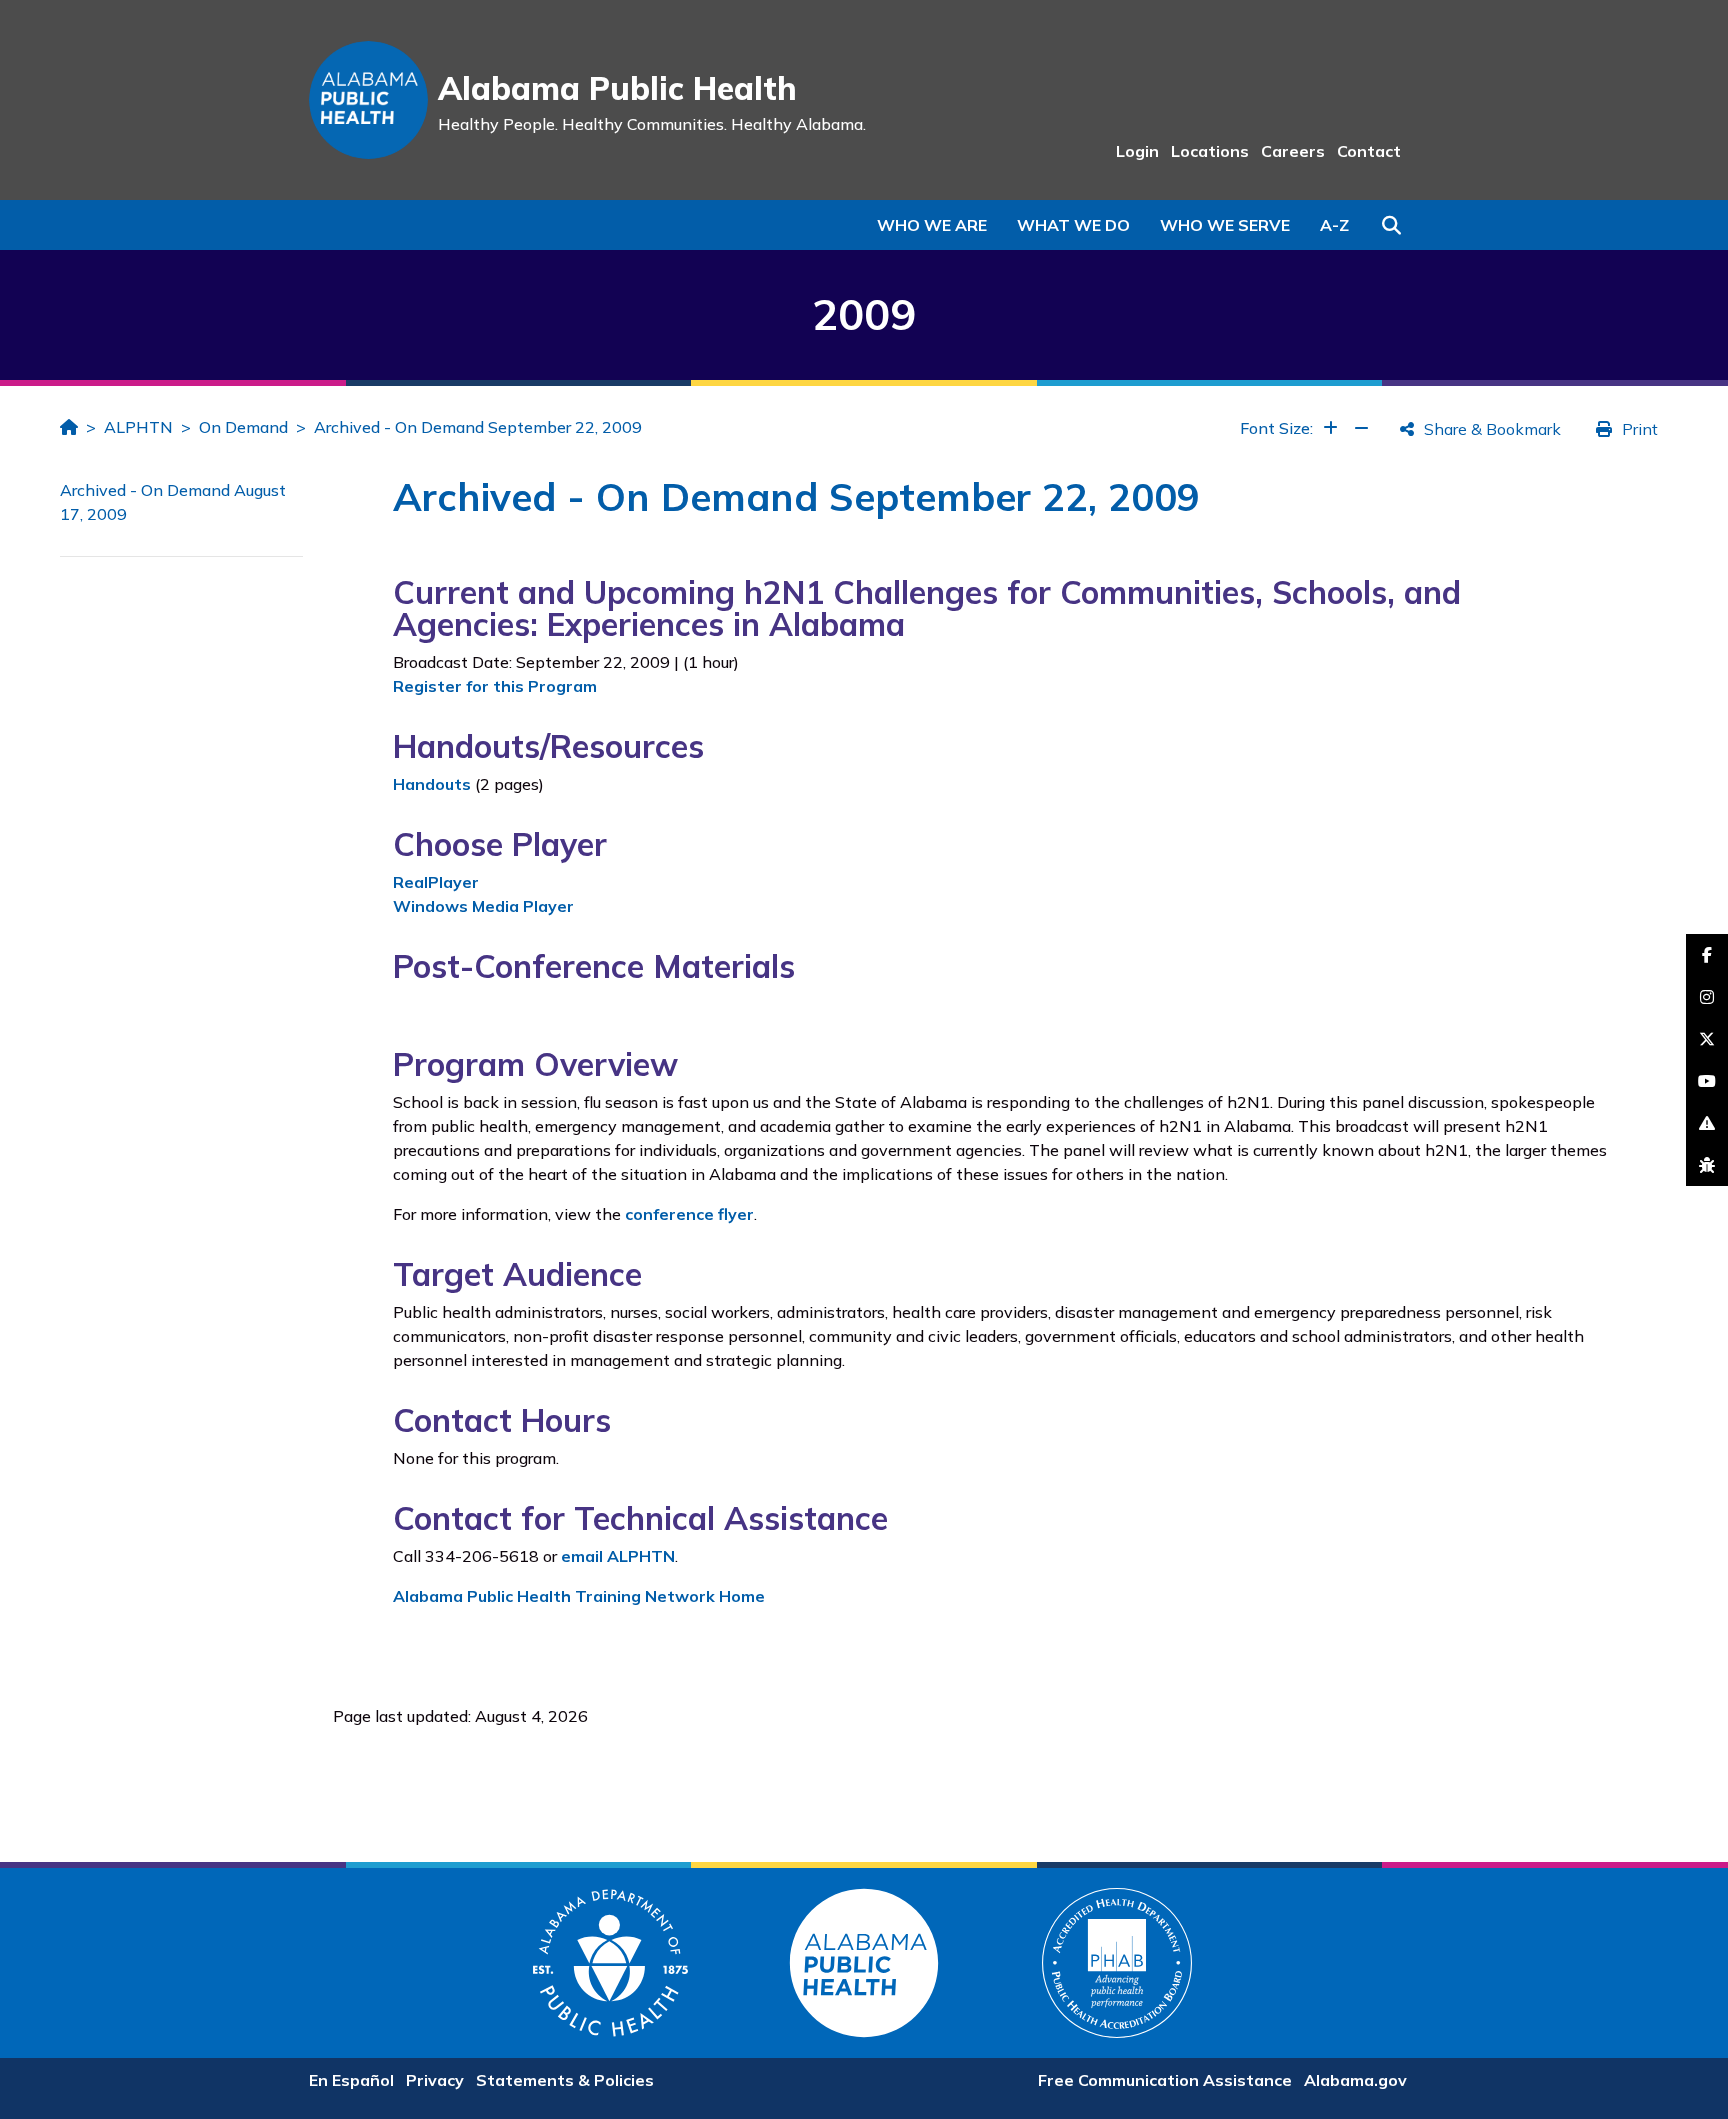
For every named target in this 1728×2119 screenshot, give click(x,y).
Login (1137, 151)
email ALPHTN (618, 1556)
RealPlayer (436, 882)
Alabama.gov (1355, 2080)
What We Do (1073, 225)
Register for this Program (495, 686)
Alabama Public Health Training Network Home (579, 1596)
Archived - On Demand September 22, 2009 (478, 427)
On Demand (243, 427)
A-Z (1334, 225)
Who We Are (932, 225)
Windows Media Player (483, 906)
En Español (351, 2080)
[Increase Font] (1330, 428)
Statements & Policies (565, 2080)
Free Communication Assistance (1165, 2080)
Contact (1369, 151)
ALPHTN (138, 427)
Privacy (435, 2080)
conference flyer (689, 1214)
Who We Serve (1225, 225)
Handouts (432, 784)
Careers (1293, 151)
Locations (1210, 151)
